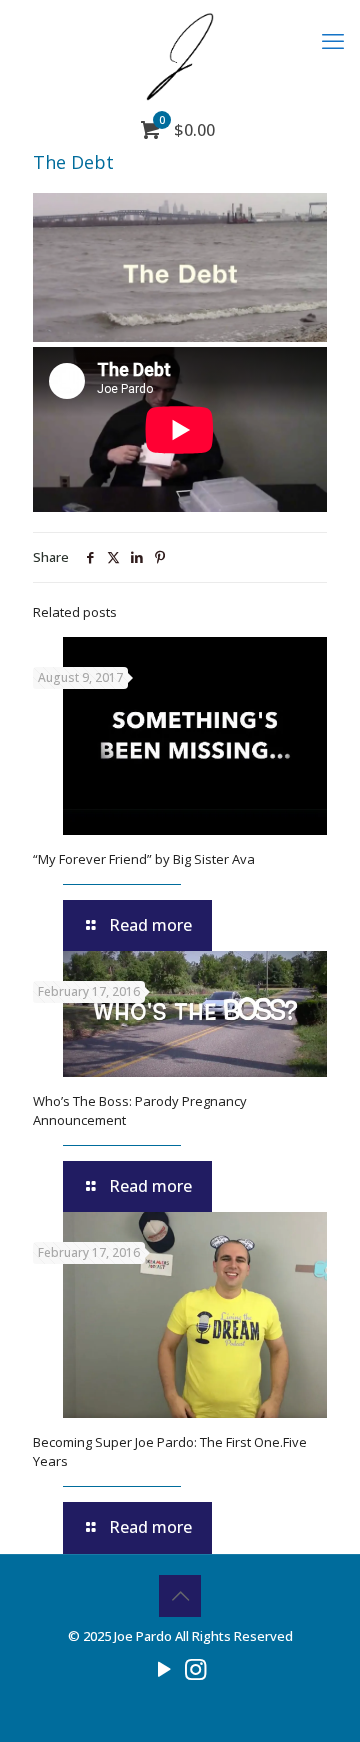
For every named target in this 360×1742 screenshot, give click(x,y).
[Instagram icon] (195, 1668)
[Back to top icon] (180, 1596)
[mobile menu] (333, 40)
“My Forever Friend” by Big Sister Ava (144, 859)
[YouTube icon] (164, 1668)
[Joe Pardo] (180, 55)
